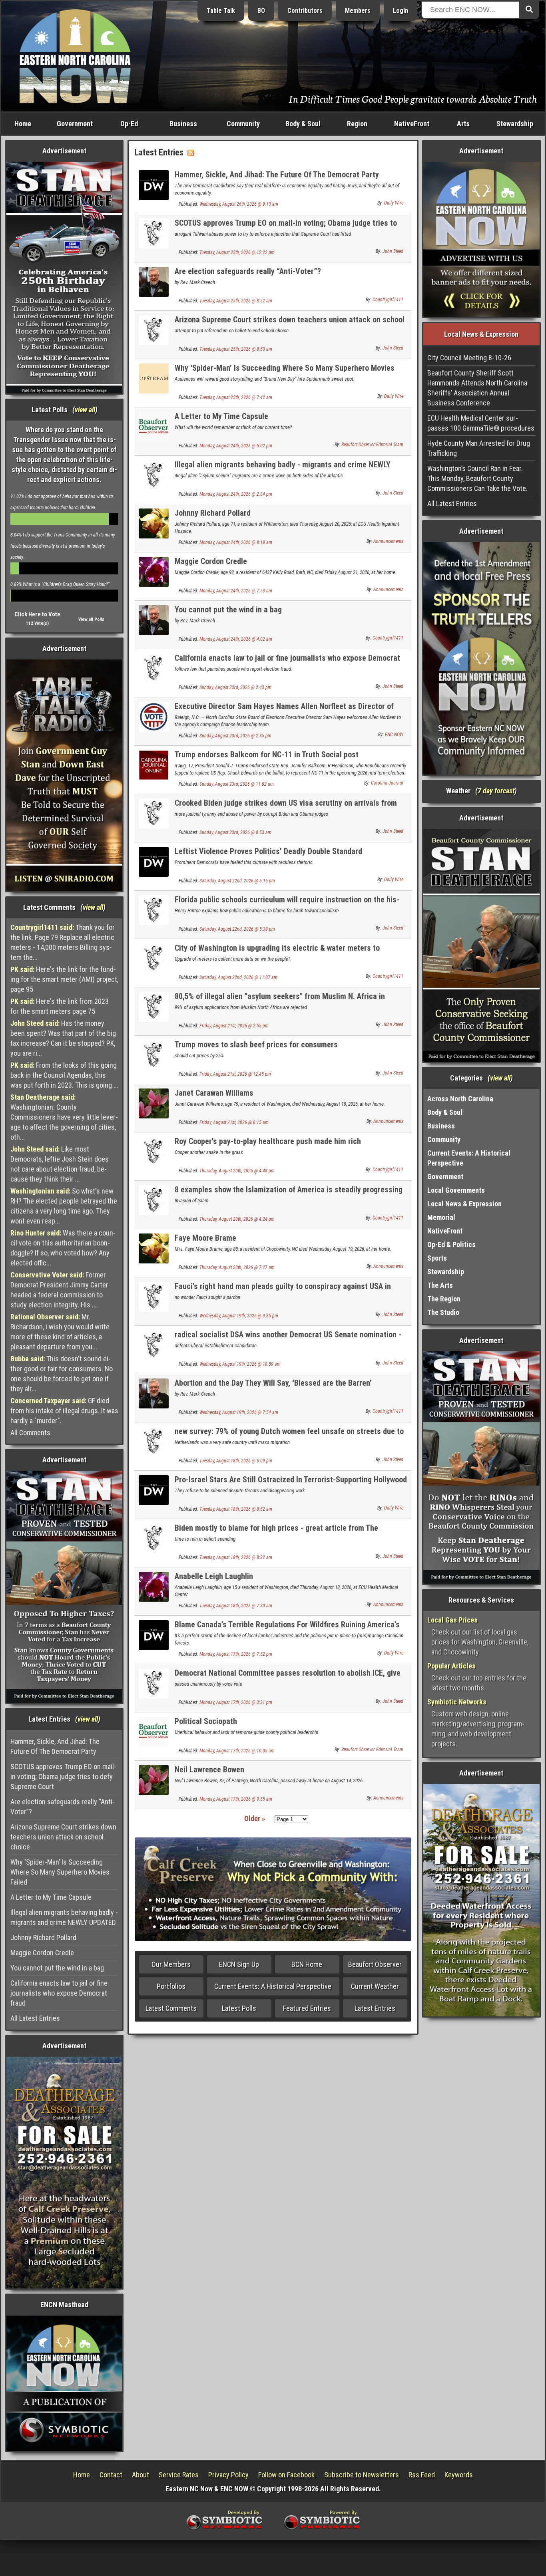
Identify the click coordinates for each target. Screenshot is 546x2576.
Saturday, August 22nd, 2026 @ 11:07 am (238, 977)
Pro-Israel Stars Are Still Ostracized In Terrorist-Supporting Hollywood (291, 1480)
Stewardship (515, 124)
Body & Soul (303, 124)
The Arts (440, 1285)
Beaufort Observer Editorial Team (372, 445)
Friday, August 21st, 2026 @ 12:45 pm (235, 1074)
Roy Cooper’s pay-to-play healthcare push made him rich (268, 1141)
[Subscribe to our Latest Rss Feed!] (191, 152)
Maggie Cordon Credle (42, 1953)
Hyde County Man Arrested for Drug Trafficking (479, 448)
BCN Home (307, 1964)
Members (358, 11)
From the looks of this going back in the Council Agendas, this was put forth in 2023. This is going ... (64, 1075)
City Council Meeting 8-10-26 (469, 358)
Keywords (459, 2475)
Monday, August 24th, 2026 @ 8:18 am (236, 542)
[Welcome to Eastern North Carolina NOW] (75, 56)
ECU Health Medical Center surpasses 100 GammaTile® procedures (481, 423)
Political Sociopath (206, 1721)
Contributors (305, 11)
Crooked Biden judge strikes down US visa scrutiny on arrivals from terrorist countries (286, 807)
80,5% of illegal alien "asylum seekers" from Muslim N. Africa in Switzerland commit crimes (280, 1001)
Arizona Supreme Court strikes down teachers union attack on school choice (63, 1837)
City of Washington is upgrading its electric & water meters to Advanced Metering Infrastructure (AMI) (277, 952)
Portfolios (171, 1986)
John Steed (393, 251)
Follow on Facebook (286, 2475)
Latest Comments (171, 2008)
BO (261, 11)
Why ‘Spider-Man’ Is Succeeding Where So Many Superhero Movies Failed (60, 1872)
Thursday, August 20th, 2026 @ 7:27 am (237, 1267)
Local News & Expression (464, 1204)
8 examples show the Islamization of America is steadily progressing (289, 1190)
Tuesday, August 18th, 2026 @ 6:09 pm (236, 1461)
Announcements (388, 541)
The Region (444, 1299)
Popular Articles (451, 1666)
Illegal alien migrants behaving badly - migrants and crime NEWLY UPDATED (64, 1917)
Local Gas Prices (452, 1620)
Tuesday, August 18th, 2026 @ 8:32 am (236, 1557)
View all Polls (91, 619)
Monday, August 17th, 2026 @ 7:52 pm (236, 1654)
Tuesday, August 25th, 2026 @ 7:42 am (236, 397)
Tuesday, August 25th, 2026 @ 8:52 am (236, 301)
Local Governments (456, 1190)
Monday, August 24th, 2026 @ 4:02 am (236, 639)
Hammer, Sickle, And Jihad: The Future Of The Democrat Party (55, 1746)
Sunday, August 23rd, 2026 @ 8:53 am (235, 832)
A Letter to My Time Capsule (51, 1897)
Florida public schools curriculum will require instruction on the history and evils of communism (287, 904)
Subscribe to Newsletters (362, 2475)
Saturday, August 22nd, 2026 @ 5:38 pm (237, 929)
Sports (437, 1258)
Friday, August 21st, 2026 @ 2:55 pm (234, 1026)
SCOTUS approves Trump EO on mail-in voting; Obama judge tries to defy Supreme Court (63, 1777)
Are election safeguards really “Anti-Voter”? (63, 1807)
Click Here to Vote (37, 614)
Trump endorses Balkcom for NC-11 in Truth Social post (267, 755)
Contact (111, 2475)
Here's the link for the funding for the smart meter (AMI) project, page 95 (64, 979)
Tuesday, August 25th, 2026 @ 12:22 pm (237, 252)
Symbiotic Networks (457, 1702)
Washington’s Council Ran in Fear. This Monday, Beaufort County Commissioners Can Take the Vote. (477, 478)
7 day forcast (496, 791)
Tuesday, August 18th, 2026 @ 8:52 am (236, 1509)
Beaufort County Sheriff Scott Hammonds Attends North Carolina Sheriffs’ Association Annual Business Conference (477, 388)
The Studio (443, 1312)
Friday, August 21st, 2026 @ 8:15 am (234, 1122)
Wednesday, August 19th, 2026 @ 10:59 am (240, 1364)
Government (75, 124)
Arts (463, 124)
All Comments (30, 1433)
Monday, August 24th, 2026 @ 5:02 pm (236, 446)
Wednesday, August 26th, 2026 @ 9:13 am (239, 204)
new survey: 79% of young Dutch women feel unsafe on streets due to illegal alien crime (289, 1436)
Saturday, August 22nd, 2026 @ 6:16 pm (237, 881)
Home (23, 124)
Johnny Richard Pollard (43, 1937)
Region (357, 124)
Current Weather (375, 1986)
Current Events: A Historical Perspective (273, 1986)
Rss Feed (422, 2475)
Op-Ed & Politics (451, 1244)
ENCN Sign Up (239, 1964)
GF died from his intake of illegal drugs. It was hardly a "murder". (64, 1411)
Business (183, 124)
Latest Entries (375, 2008)
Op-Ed (129, 124)
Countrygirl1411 (388, 300)
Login (401, 11)
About (140, 2475)
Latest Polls (239, 2008)
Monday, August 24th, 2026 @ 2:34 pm (236, 494)
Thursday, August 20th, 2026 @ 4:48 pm (237, 1171)
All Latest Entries (35, 2018)
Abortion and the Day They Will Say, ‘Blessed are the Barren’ (273, 1383)
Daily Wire (394, 203)
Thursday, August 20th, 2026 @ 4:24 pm (237, 1219)
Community (243, 124)
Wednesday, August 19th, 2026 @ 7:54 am (239, 1412)
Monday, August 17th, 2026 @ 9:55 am (236, 1799)
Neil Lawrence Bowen (209, 1770)
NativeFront (412, 124)
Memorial (441, 1217)
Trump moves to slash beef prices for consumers (256, 1045)
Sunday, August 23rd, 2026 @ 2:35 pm (235, 736)
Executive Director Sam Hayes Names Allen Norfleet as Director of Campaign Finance (284, 711)
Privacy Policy (228, 2475)
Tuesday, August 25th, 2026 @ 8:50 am (236, 349)
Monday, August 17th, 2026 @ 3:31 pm (236, 1702)
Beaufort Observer (375, 1964)
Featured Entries (307, 2008)
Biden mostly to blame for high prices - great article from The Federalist (276, 1532)
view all (85, 410)
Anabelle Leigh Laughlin (214, 1576)
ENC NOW (394, 735)
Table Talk (221, 11)
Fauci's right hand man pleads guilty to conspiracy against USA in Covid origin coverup (283, 1291)
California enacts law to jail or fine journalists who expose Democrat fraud (59, 1993)
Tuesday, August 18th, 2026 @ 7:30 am (236, 1606)
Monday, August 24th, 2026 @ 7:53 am (236, 591)
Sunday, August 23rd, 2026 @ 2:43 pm (235, 687)
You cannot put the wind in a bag (57, 1968)
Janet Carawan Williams (214, 1093)
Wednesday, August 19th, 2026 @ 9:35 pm (239, 1316)
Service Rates (179, 2475)
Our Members (171, 1964)
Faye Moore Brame (205, 1238)
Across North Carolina (460, 1099)
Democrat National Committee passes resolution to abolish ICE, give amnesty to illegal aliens (288, 1677)
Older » (255, 1818)
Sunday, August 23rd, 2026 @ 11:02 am (237, 784)
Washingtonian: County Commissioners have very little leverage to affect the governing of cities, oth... (64, 1117)
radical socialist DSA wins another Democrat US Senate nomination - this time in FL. (288, 1339)
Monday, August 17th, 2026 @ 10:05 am (237, 1751)
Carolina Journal (387, 783)
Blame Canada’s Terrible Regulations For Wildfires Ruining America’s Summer (287, 1629)
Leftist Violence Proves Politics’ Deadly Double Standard (268, 851)
